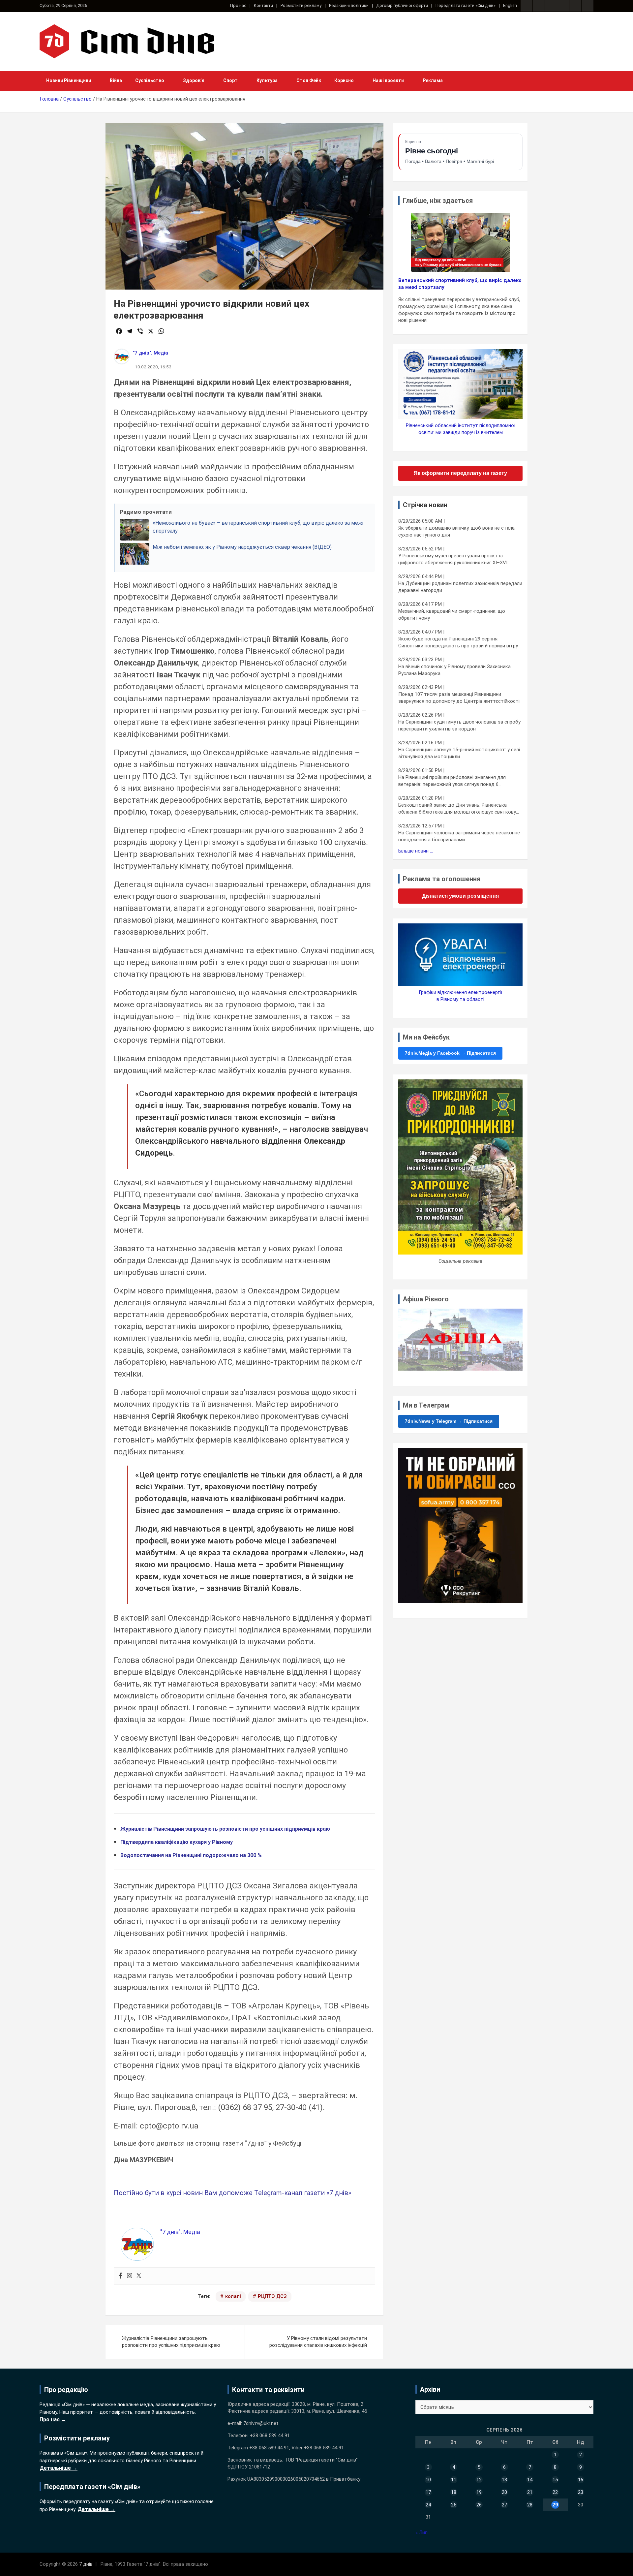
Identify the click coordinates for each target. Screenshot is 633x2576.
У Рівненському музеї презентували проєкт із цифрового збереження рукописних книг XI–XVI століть (453, 559)
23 (581, 2492)
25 (454, 2505)
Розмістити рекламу (301, 5)
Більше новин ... (416, 851)
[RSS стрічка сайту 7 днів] (551, 6)
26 (479, 2505)
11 (454, 2480)
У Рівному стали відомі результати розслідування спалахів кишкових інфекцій (318, 2342)
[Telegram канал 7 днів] (575, 6)
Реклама (433, 80)
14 (530, 2480)
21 (530, 2492)
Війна (116, 80)
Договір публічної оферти (402, 5)
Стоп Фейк (309, 80)
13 (504, 2480)
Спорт (230, 80)
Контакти (263, 5)
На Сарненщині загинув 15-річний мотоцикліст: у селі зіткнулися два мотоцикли (459, 753)
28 (530, 2505)
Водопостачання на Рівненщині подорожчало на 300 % (191, 1855)
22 (555, 2492)
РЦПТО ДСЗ (272, 2296)
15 (555, 2480)
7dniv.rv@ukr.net (261, 2423)
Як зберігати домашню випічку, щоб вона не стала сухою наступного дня (456, 531)
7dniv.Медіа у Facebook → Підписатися (450, 1053)
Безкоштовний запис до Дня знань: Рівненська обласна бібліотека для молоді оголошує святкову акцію (457, 809)
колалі (233, 2296)
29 (555, 2505)
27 (504, 2505)
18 (454, 2492)
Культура (267, 80)
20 (504, 2492)
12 (479, 2480)
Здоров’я (194, 80)
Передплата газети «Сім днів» (466, 5)
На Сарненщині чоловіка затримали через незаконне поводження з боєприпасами (459, 836)
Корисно (344, 80)
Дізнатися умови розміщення (460, 896)
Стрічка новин (425, 505)
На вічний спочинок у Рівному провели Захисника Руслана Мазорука (454, 670)
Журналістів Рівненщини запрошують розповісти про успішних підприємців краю (225, 1829)
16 (581, 2480)
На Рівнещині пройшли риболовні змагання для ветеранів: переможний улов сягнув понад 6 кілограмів (452, 781)
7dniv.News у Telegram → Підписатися (449, 1421)
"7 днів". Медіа (151, 353)
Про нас (238, 5)
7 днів (86, 2564)
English (510, 5)
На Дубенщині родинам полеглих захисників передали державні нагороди (460, 587)
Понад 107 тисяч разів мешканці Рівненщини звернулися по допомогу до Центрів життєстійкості (459, 698)
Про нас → (53, 2420)
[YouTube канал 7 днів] (588, 6)
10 (428, 2480)
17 (428, 2492)
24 (428, 2505)
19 (479, 2492)
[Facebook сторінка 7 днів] (527, 6)
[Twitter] (139, 2276)
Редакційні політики (349, 5)
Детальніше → (59, 2468)
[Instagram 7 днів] (539, 6)
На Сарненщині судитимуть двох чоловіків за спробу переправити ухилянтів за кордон (459, 725)
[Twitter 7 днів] (563, 6)
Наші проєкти (388, 80)
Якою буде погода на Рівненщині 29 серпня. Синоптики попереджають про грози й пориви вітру (458, 642)
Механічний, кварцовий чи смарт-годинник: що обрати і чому (452, 615)
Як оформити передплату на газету (460, 473)
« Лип (422, 2532)
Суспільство (150, 80)
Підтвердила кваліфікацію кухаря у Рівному (177, 1842)
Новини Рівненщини (69, 80)
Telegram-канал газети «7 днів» (303, 2193)
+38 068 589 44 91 (270, 2436)
